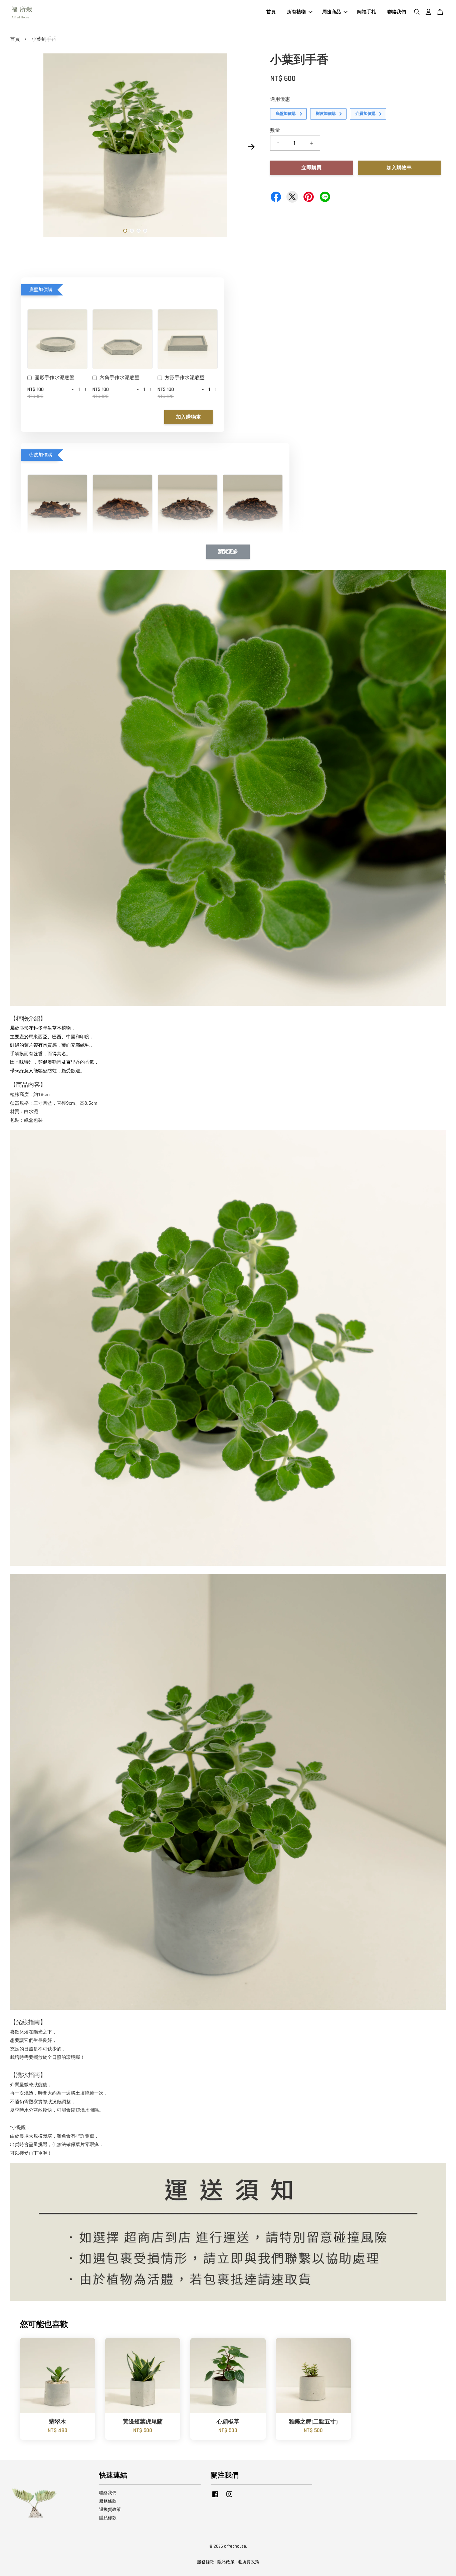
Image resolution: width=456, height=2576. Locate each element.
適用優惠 (280, 99)
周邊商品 (331, 12)
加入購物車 (188, 417)
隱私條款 (108, 2518)
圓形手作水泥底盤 (54, 378)
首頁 (271, 12)
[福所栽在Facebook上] (215, 2498)
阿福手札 (367, 12)
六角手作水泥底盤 (120, 378)
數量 (275, 130)
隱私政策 (226, 2562)
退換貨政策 (110, 2510)
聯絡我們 (397, 12)
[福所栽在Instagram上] (229, 2498)
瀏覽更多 (228, 552)
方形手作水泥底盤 (185, 378)
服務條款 (108, 2501)
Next (251, 147)
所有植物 (296, 12)
